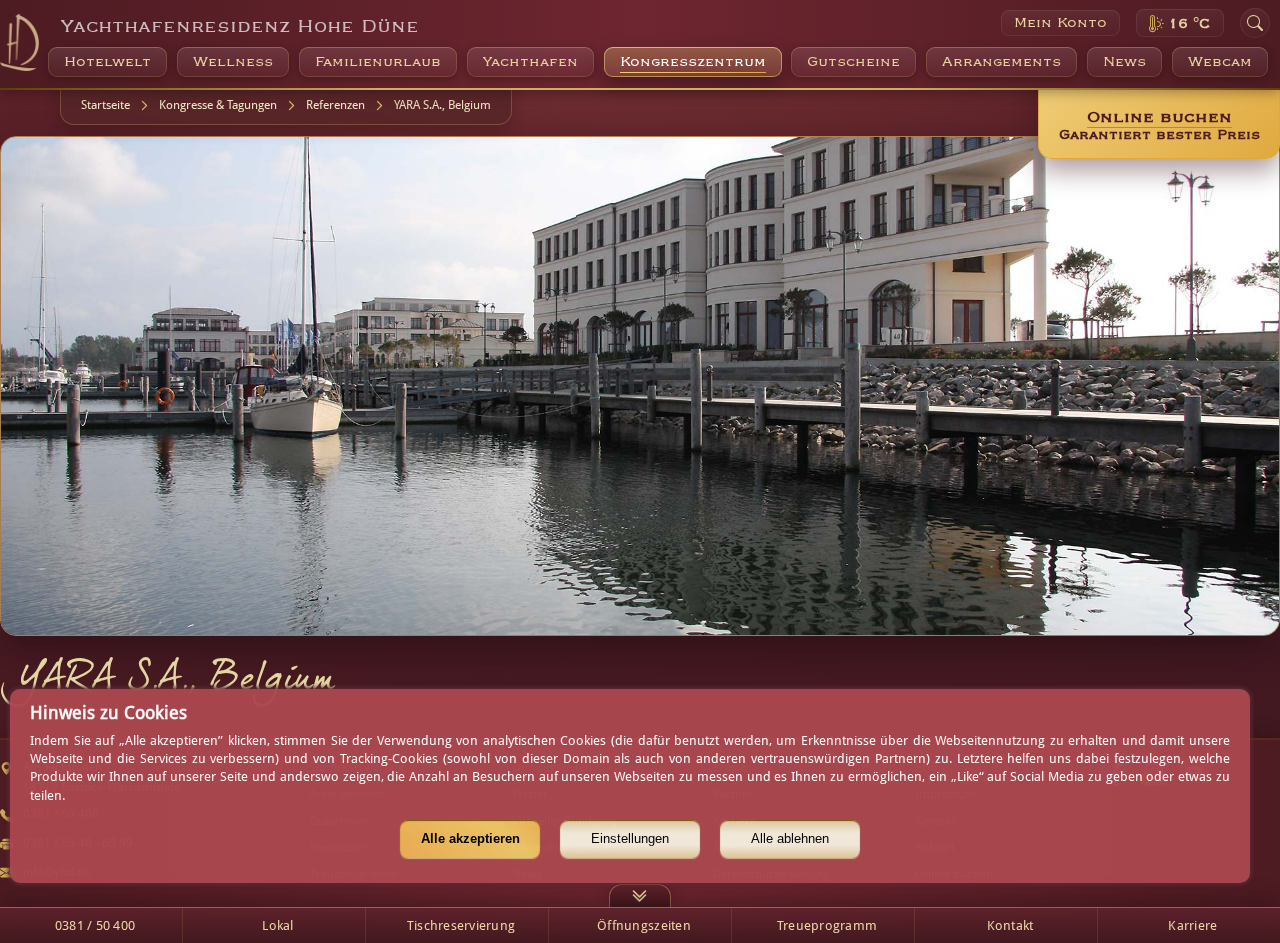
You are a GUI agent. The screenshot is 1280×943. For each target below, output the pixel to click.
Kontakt (1010, 925)
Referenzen (335, 105)
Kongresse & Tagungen (218, 105)
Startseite (105, 105)
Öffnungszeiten (644, 925)
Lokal (277, 925)
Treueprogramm (827, 925)
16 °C (1189, 24)
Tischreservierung (461, 925)
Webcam (1220, 62)
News (1124, 62)
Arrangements (1001, 62)
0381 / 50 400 (95, 925)
